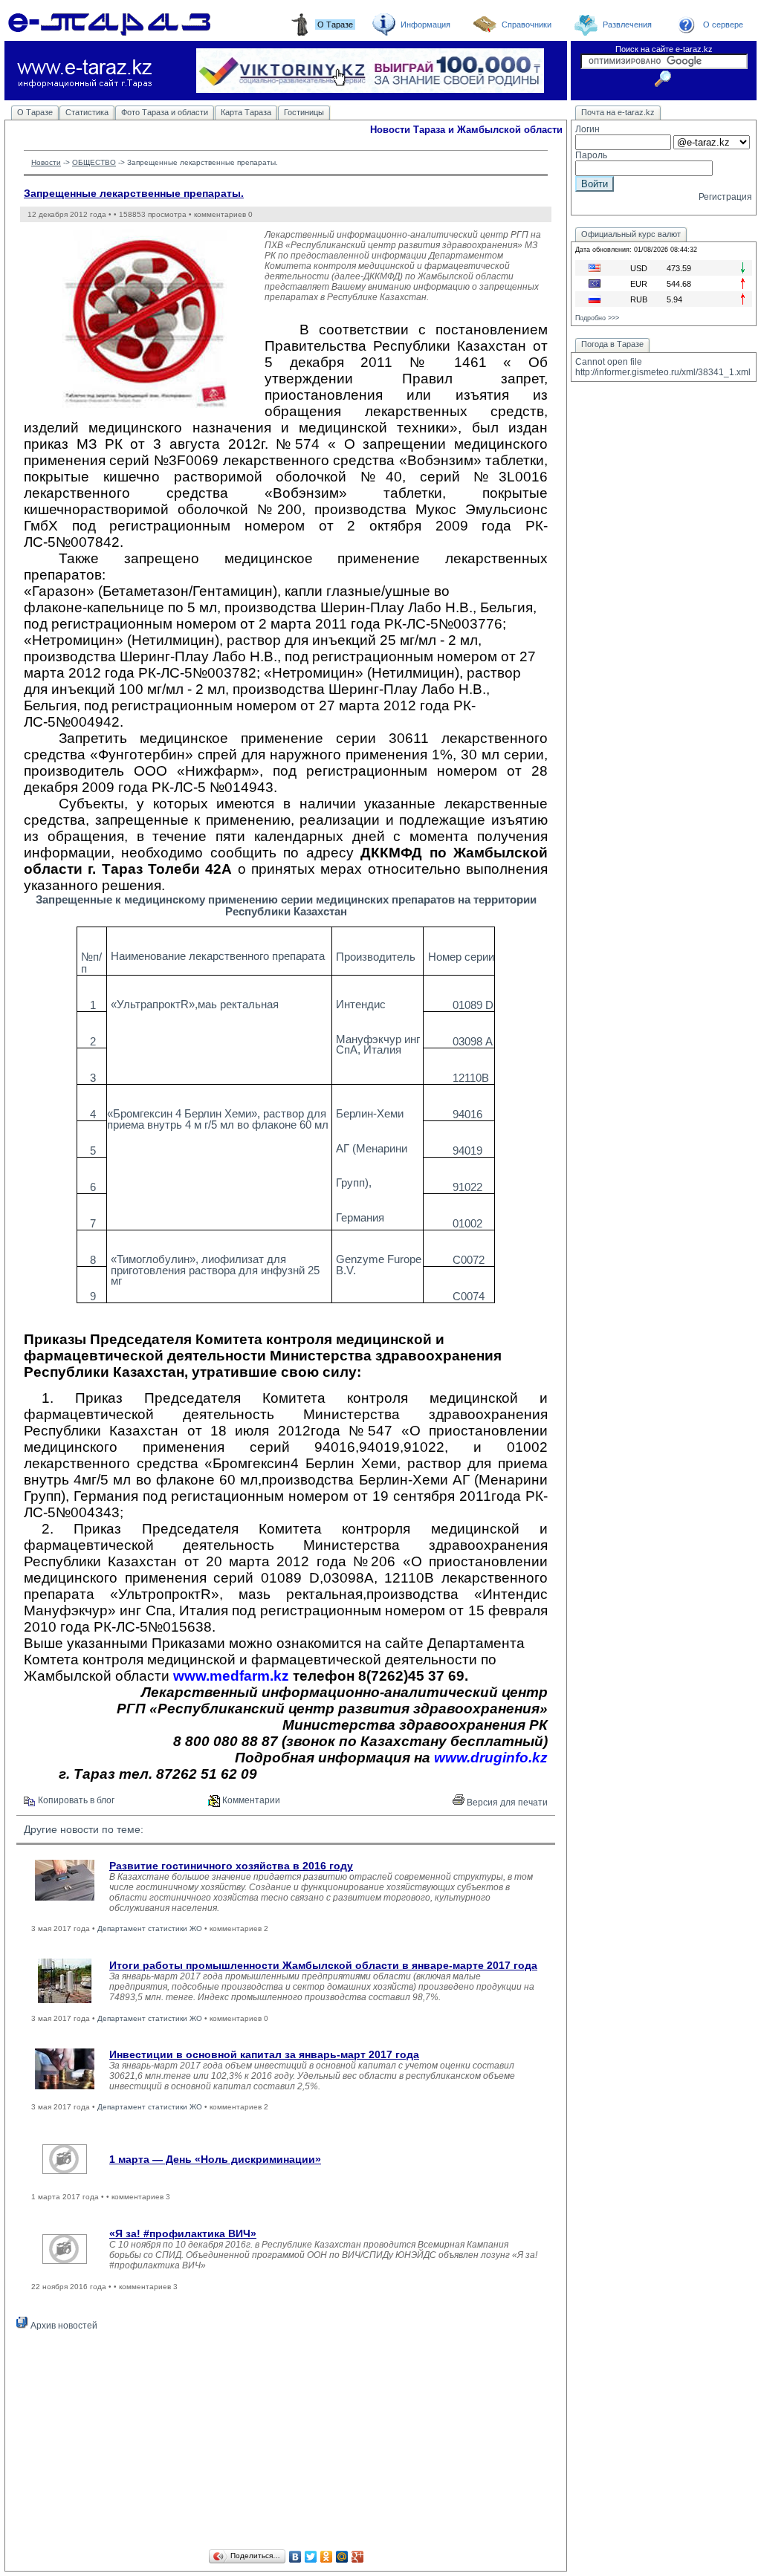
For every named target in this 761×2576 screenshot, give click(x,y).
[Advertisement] (286, 2442)
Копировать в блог (75, 1800)
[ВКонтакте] (295, 2557)
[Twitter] (311, 2557)
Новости (46, 162)
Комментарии (250, 1800)
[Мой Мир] (342, 2557)
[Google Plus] (358, 2557)
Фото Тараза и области (165, 112)
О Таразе (35, 112)
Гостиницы (304, 112)
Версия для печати (506, 1803)
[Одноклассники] (327, 2557)
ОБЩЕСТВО (94, 162)
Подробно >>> (597, 318)
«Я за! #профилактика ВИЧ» (183, 2233)
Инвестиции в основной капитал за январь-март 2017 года (264, 2054)
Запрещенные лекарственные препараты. (134, 193)
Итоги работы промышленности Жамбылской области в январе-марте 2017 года (323, 1965)
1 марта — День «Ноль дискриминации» (215, 2159)
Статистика (87, 112)
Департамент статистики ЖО (150, 1928)
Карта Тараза (246, 112)
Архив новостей (63, 2326)
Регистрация (725, 197)
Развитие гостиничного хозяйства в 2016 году (231, 1866)
